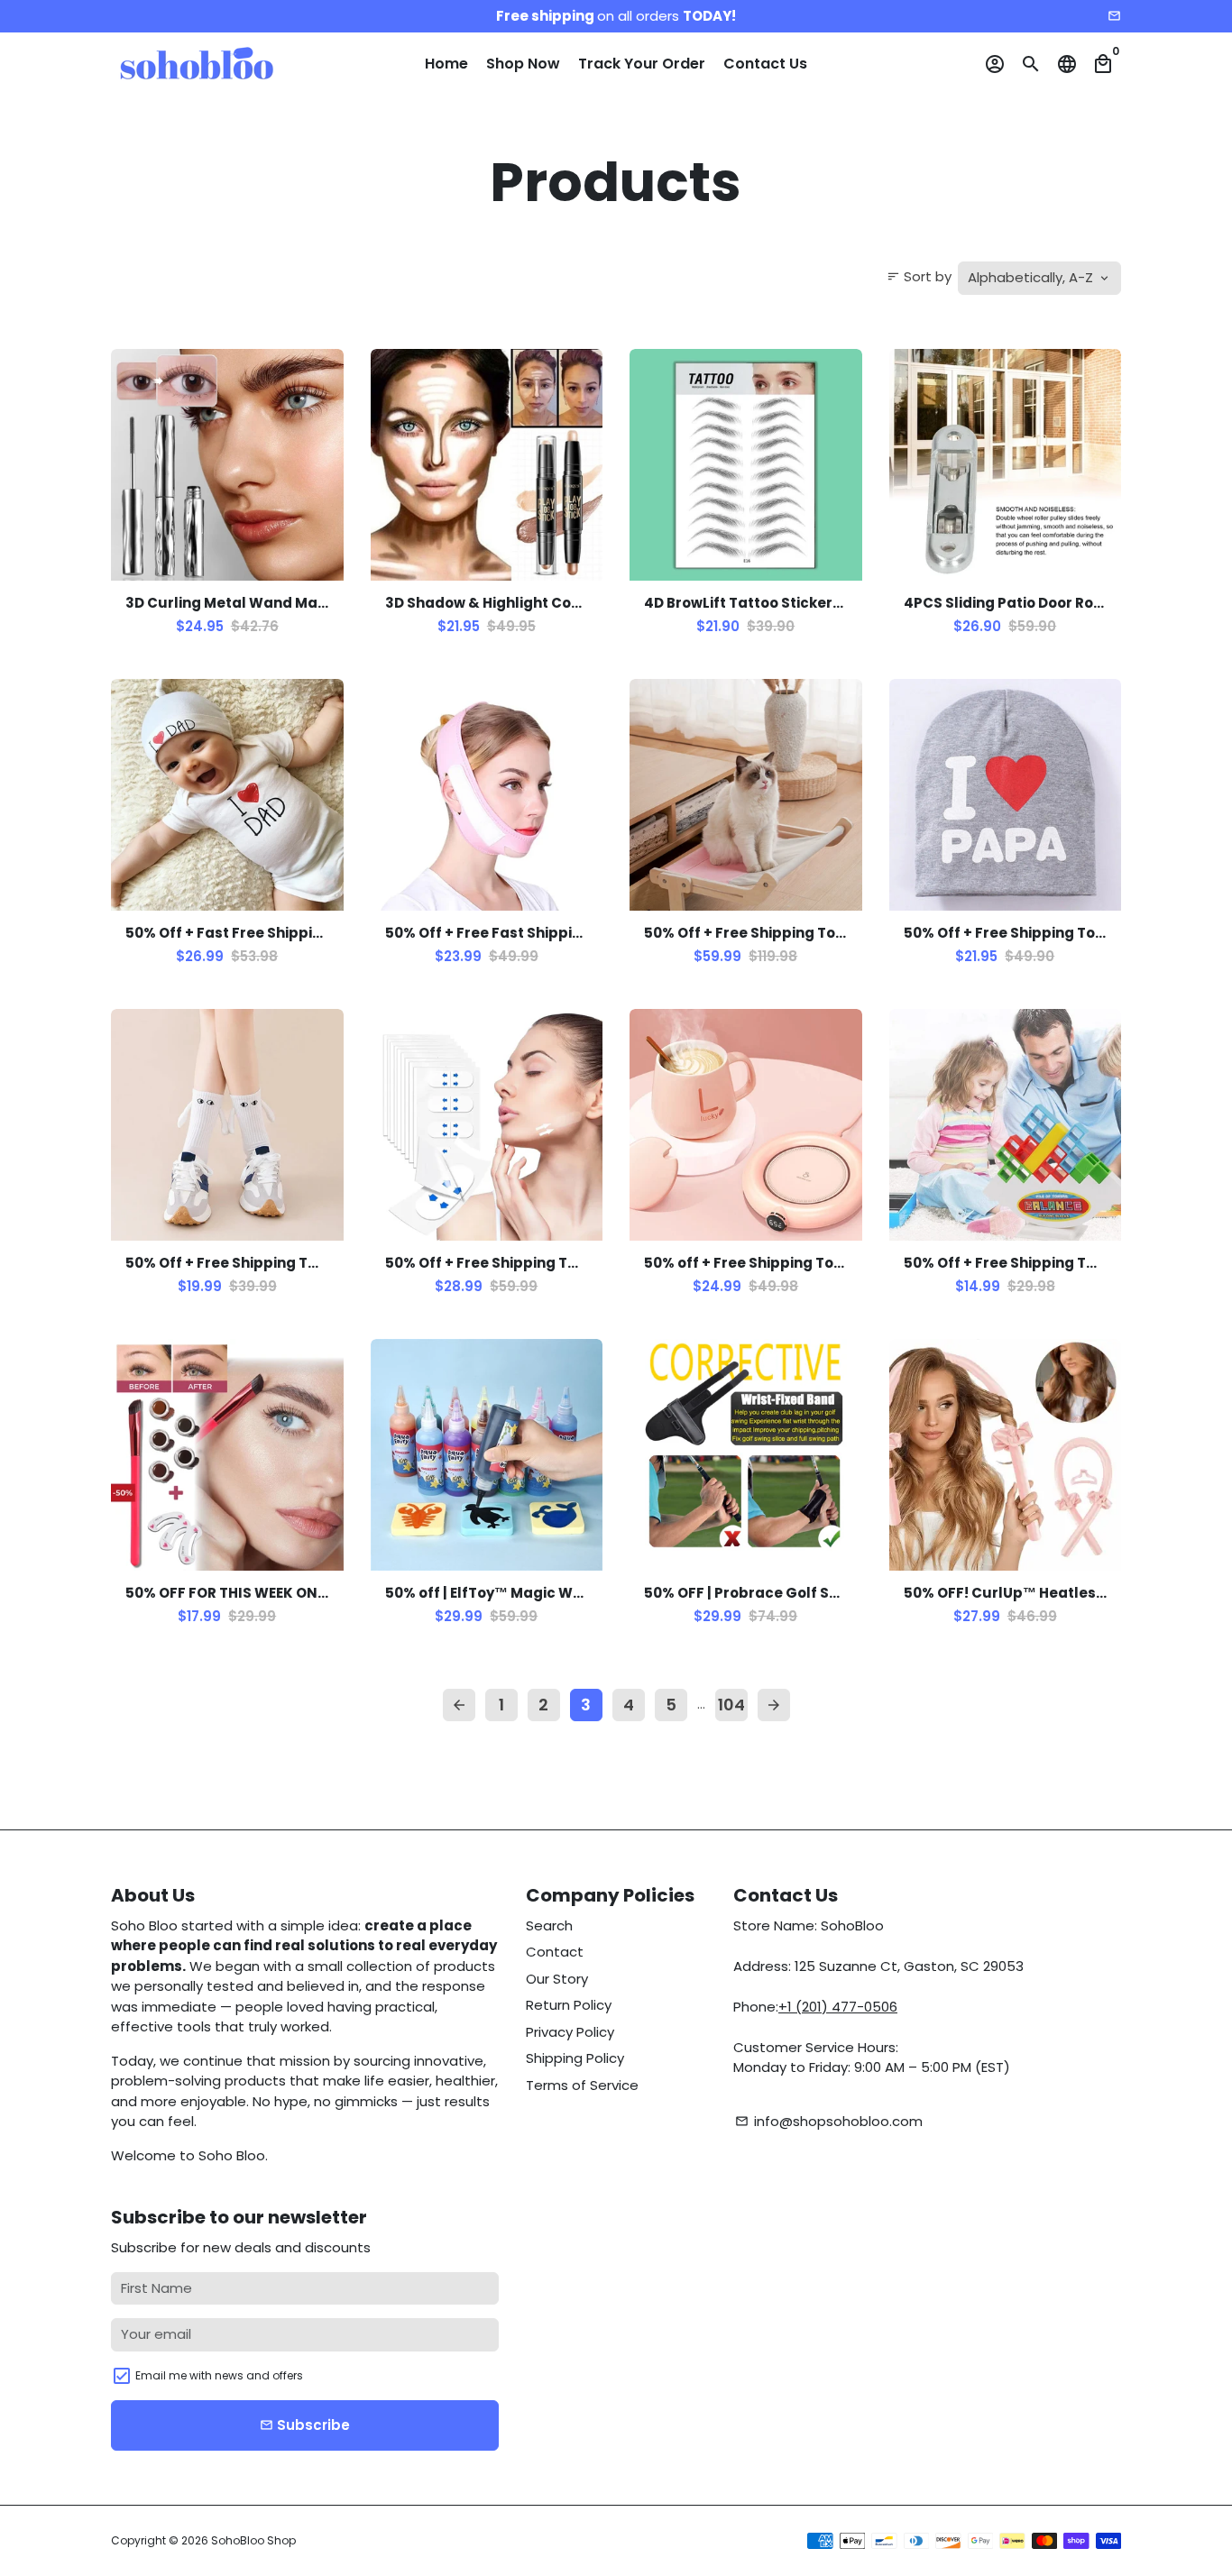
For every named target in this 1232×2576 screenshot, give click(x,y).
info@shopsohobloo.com (829, 2121)
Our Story (557, 1979)
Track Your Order (642, 64)
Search (549, 1925)
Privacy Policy (570, 2032)
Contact (555, 1952)
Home (446, 64)
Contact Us (765, 64)
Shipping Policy (575, 2058)
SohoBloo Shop (253, 2540)
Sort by (919, 276)
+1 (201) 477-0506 (838, 2007)
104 (731, 1705)
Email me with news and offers (219, 2375)
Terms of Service (582, 2085)
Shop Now (523, 64)
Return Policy (569, 2005)
